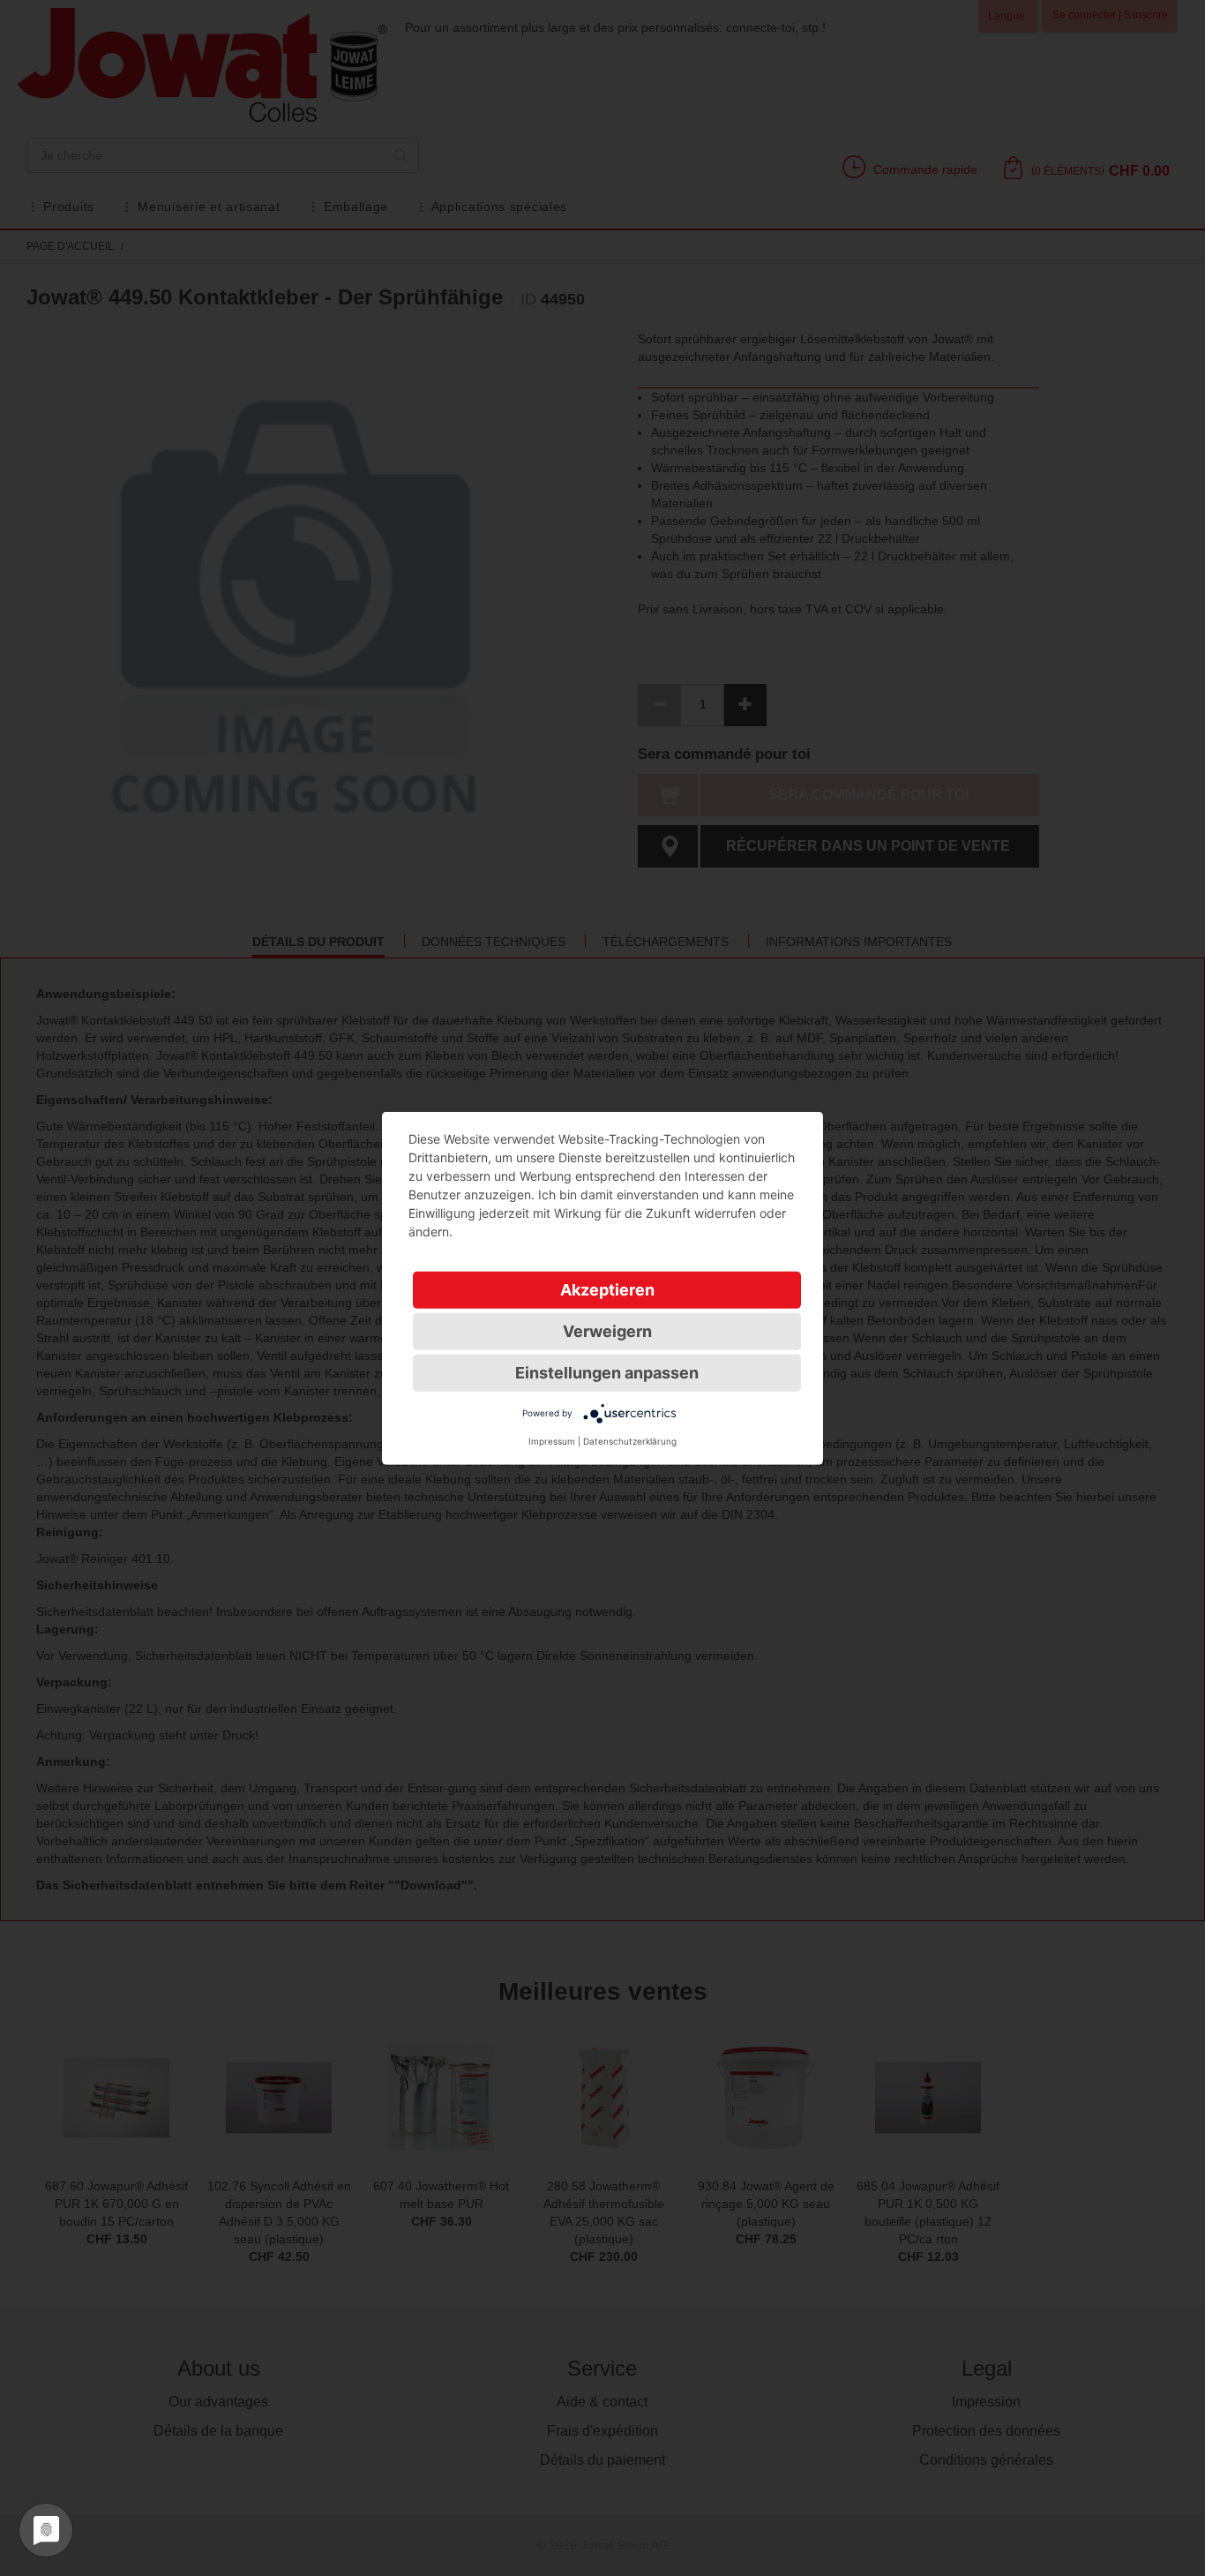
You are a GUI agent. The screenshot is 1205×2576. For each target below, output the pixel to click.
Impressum (552, 1440)
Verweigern (607, 1330)
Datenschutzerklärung (630, 1440)
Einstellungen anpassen (607, 1372)
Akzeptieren (607, 1289)
